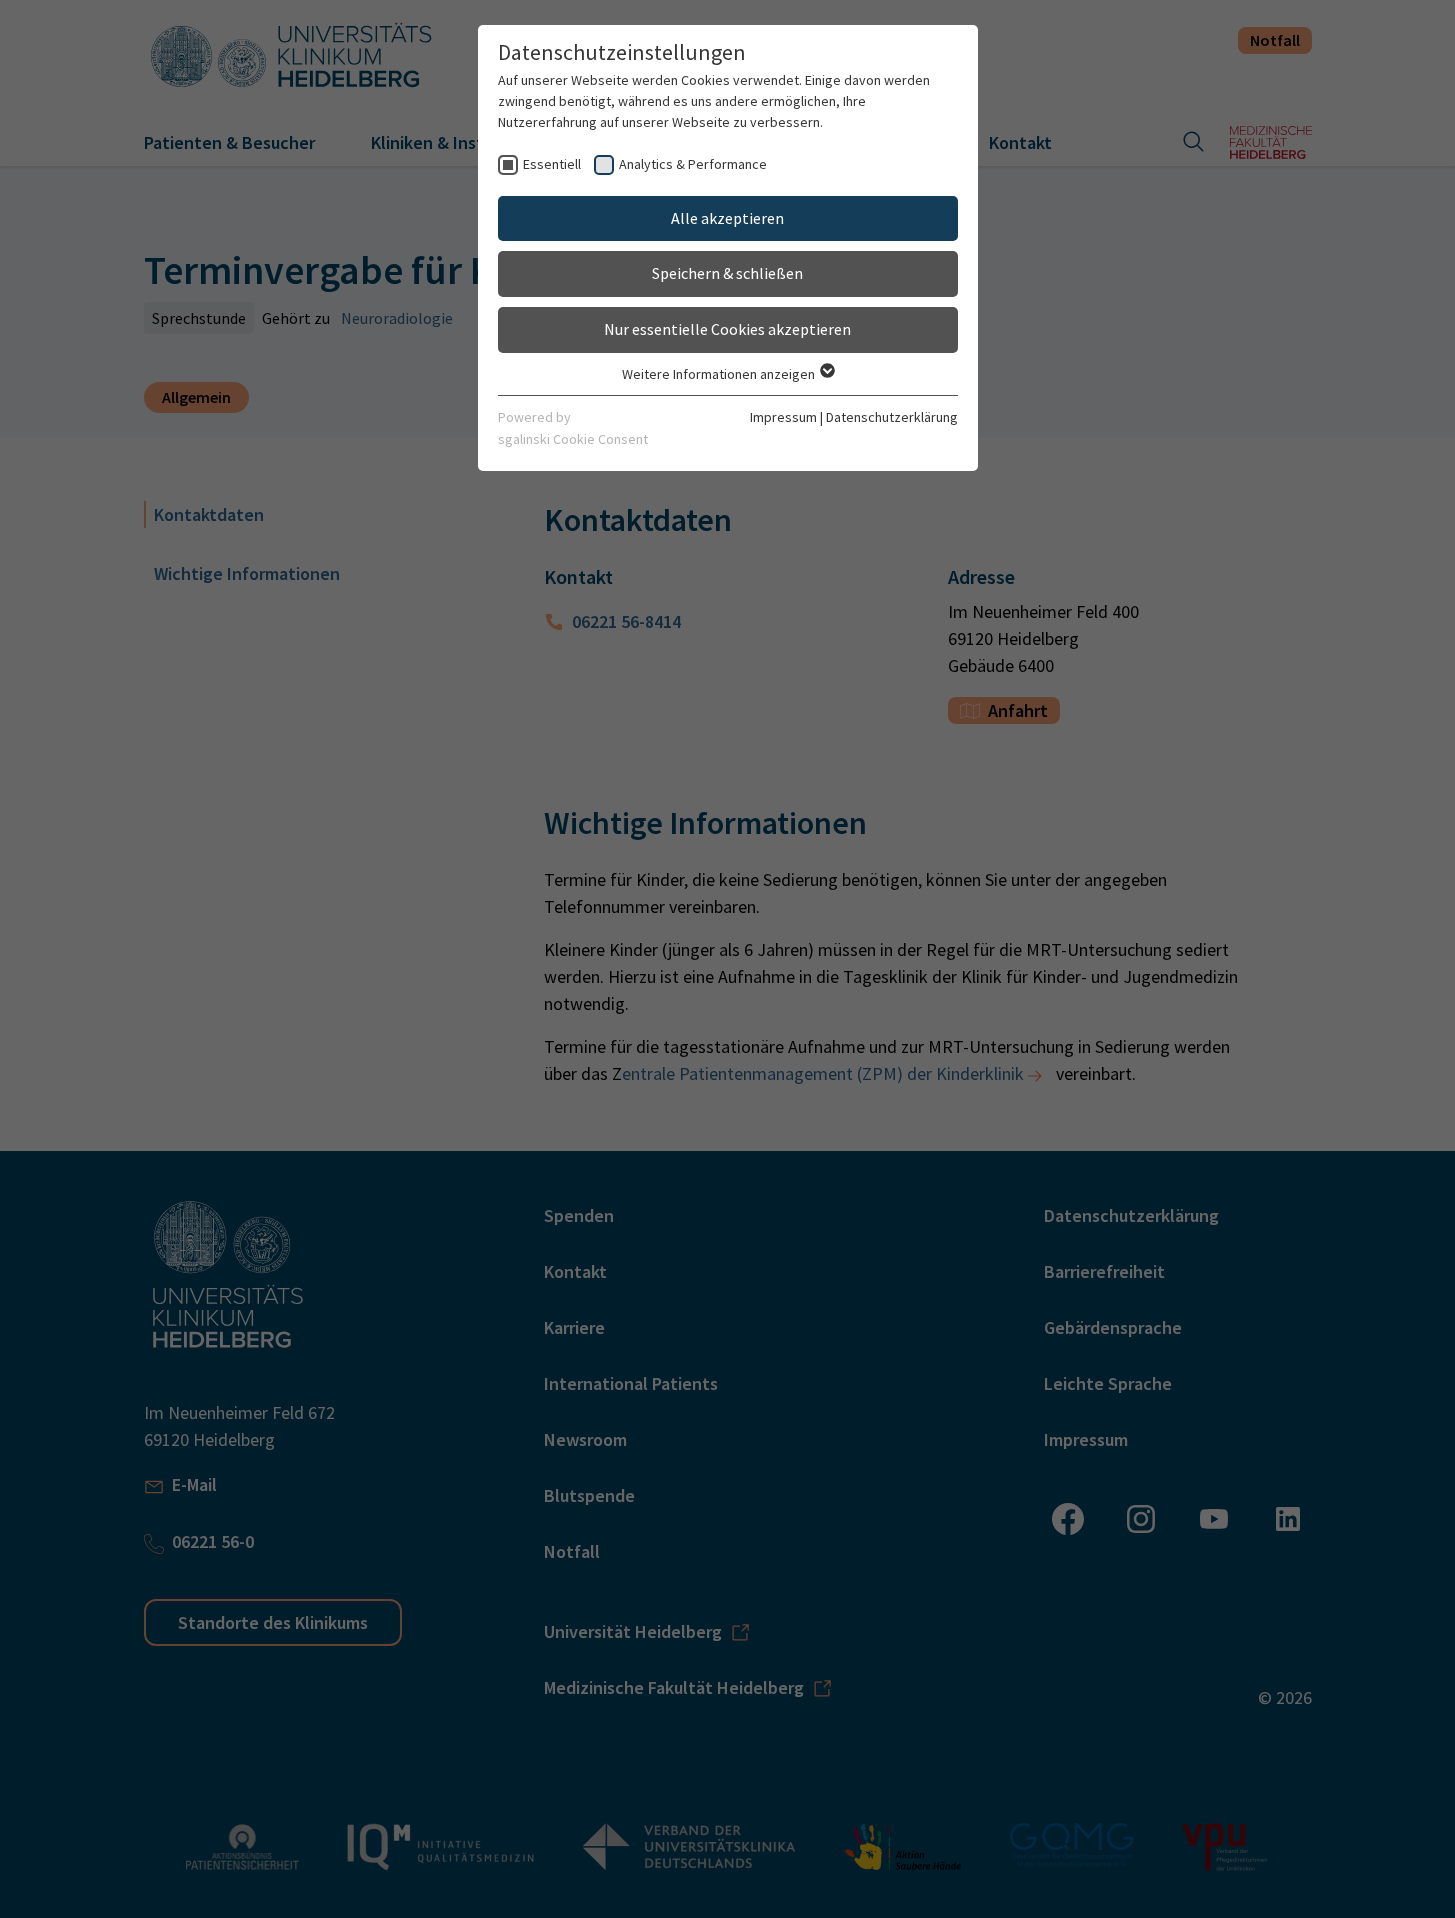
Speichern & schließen (727, 273)
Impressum (783, 417)
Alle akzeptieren (727, 218)
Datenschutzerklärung (892, 417)
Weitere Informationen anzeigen (720, 374)
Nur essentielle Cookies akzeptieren (727, 329)
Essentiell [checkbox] (552, 164)
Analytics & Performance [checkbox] (693, 164)
